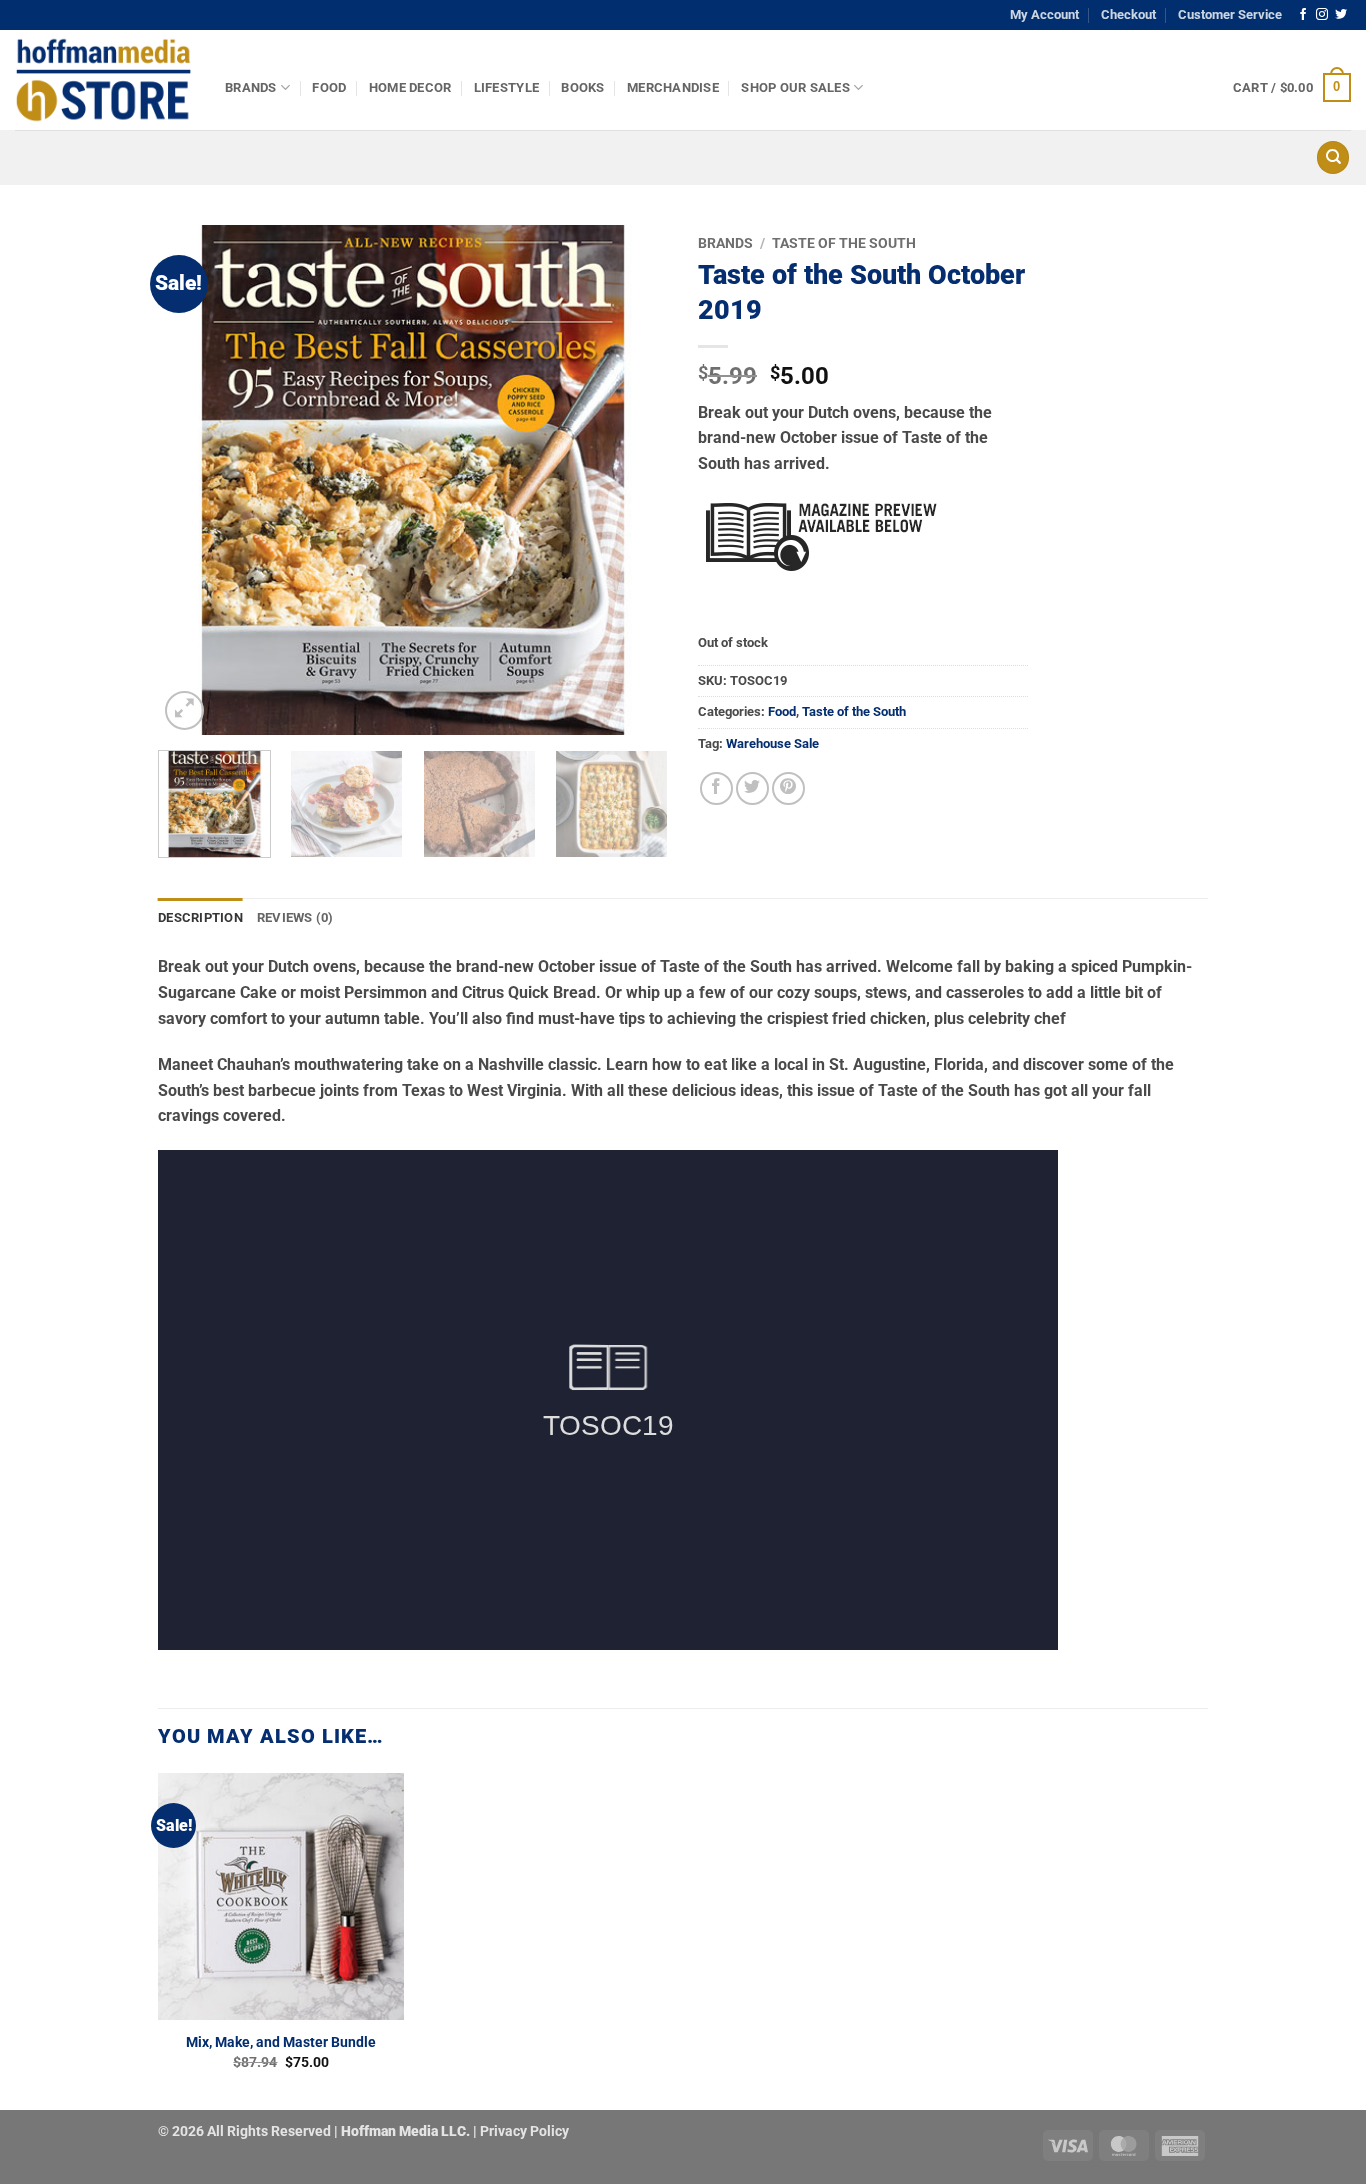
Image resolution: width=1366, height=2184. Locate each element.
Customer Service (1230, 14)
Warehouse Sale (772, 743)
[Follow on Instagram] (1322, 15)
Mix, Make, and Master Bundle (281, 2042)
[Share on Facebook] (716, 788)
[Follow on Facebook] (1303, 15)
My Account (1044, 14)
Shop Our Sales (795, 87)
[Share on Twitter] (752, 788)
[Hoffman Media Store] (105, 80)
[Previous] (193, 480)
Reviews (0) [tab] (295, 917)
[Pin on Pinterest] (788, 788)
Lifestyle (506, 87)
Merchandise (673, 87)
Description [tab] (200, 917)
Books (582, 87)
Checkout (1128, 14)
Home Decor (410, 87)
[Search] (1333, 157)
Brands (251, 87)
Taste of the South (844, 243)
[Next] (633, 480)
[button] (1292, 88)
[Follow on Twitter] (1341, 15)
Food (329, 87)
